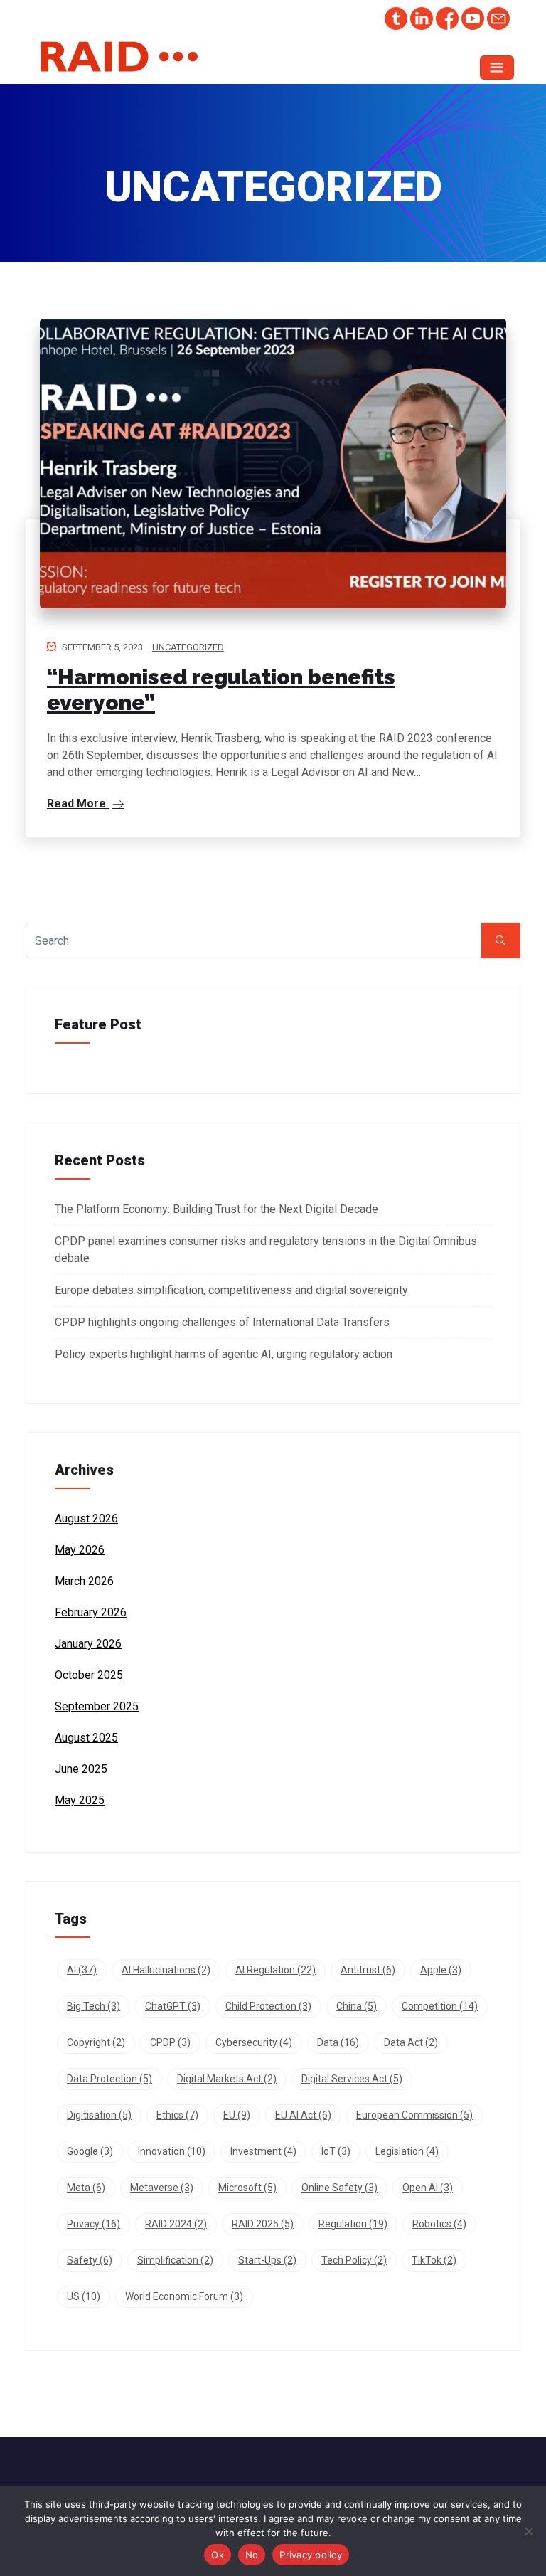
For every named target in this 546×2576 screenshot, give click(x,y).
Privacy (93, 2224)
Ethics (177, 2115)
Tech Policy (354, 2260)
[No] (528, 2531)
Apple (441, 1970)
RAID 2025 (263, 2224)
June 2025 (81, 1769)
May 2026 (80, 1550)
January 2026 (88, 1644)
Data (338, 2042)
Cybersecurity (254, 2042)
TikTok (434, 2260)
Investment (263, 2151)
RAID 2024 (176, 2224)
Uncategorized (188, 647)
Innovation (172, 2151)
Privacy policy (311, 2555)
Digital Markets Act (227, 2079)
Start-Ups (267, 2260)
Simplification (175, 2260)
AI (82, 1970)
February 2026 (91, 1612)
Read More (78, 804)
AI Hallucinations (166, 1970)
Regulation (353, 2224)
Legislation (407, 2151)
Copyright (96, 2042)
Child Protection (268, 2006)
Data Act (411, 2042)
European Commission (414, 2115)
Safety (90, 2260)
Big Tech (93, 2006)
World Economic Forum (184, 2296)
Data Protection (109, 2079)
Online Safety (339, 2188)
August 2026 (86, 1518)
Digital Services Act (352, 2079)
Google (90, 2151)
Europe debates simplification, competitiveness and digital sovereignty (231, 1290)
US (84, 2296)
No (252, 2555)
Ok (218, 2555)
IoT (336, 2151)
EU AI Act (303, 2115)
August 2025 (86, 1738)
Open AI (428, 2188)
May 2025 (80, 1800)
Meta (86, 2188)
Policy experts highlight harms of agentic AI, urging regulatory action (224, 1354)
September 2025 (97, 1706)
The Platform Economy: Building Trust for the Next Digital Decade (216, 1209)
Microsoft (247, 2188)
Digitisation (99, 2115)
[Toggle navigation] (497, 68)
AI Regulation (275, 1970)
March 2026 (84, 1581)
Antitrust (368, 1970)
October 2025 (89, 1675)
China (357, 2006)
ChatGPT (173, 2006)
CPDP (170, 2042)
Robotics (439, 2224)
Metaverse (162, 2188)
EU (237, 2115)
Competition (440, 2006)
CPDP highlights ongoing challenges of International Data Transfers (222, 1322)
